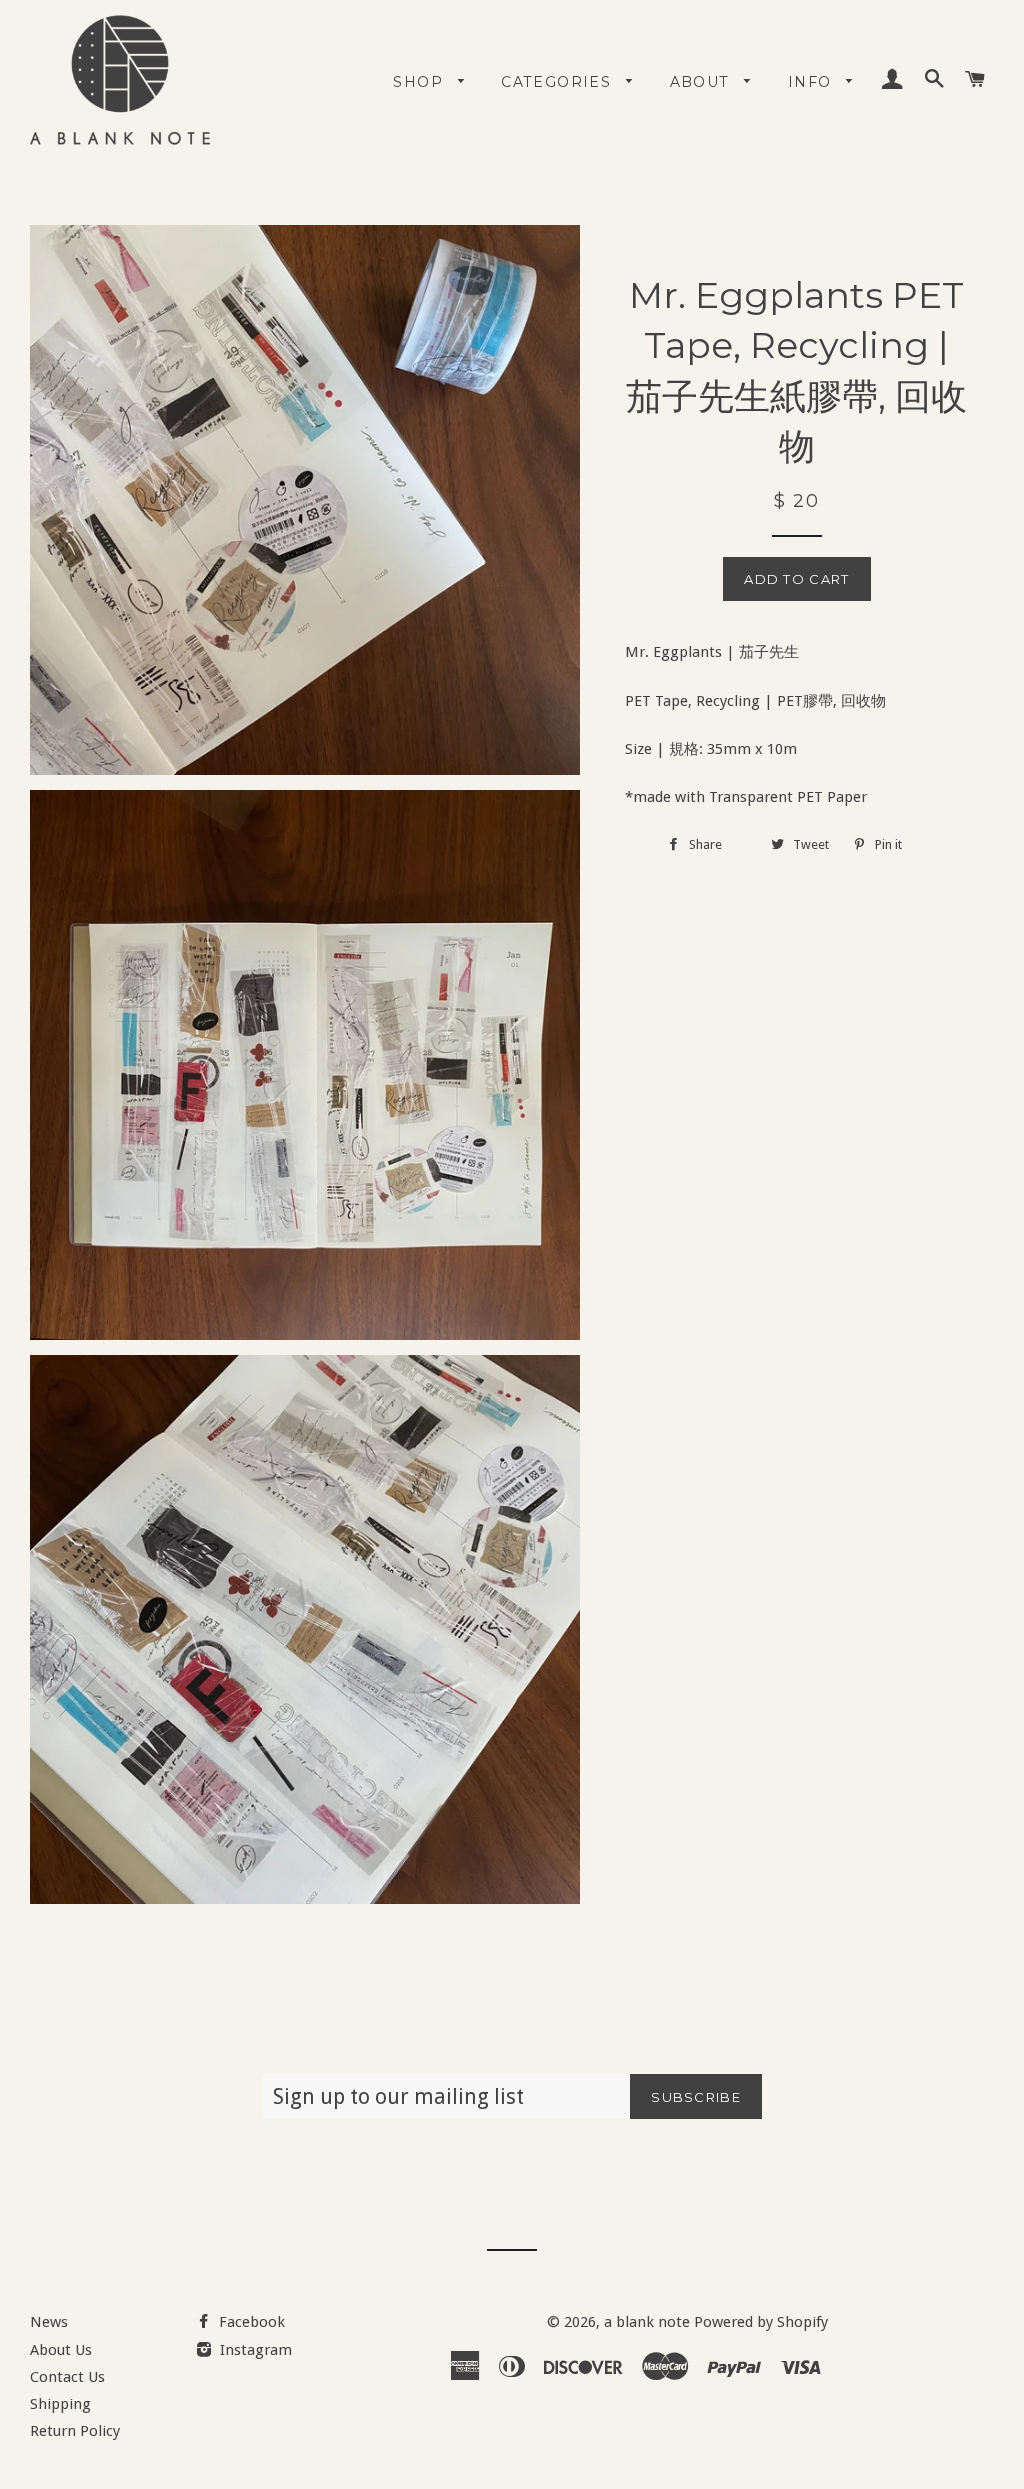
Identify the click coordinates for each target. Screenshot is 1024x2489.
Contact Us (67, 2377)
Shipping (60, 2404)
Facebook (250, 2322)
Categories (558, 82)
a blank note (647, 2322)
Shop (420, 82)
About (702, 82)
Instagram (254, 2350)
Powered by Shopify (761, 2322)
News (49, 2322)
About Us (61, 2350)
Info (812, 82)
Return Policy (75, 2431)
